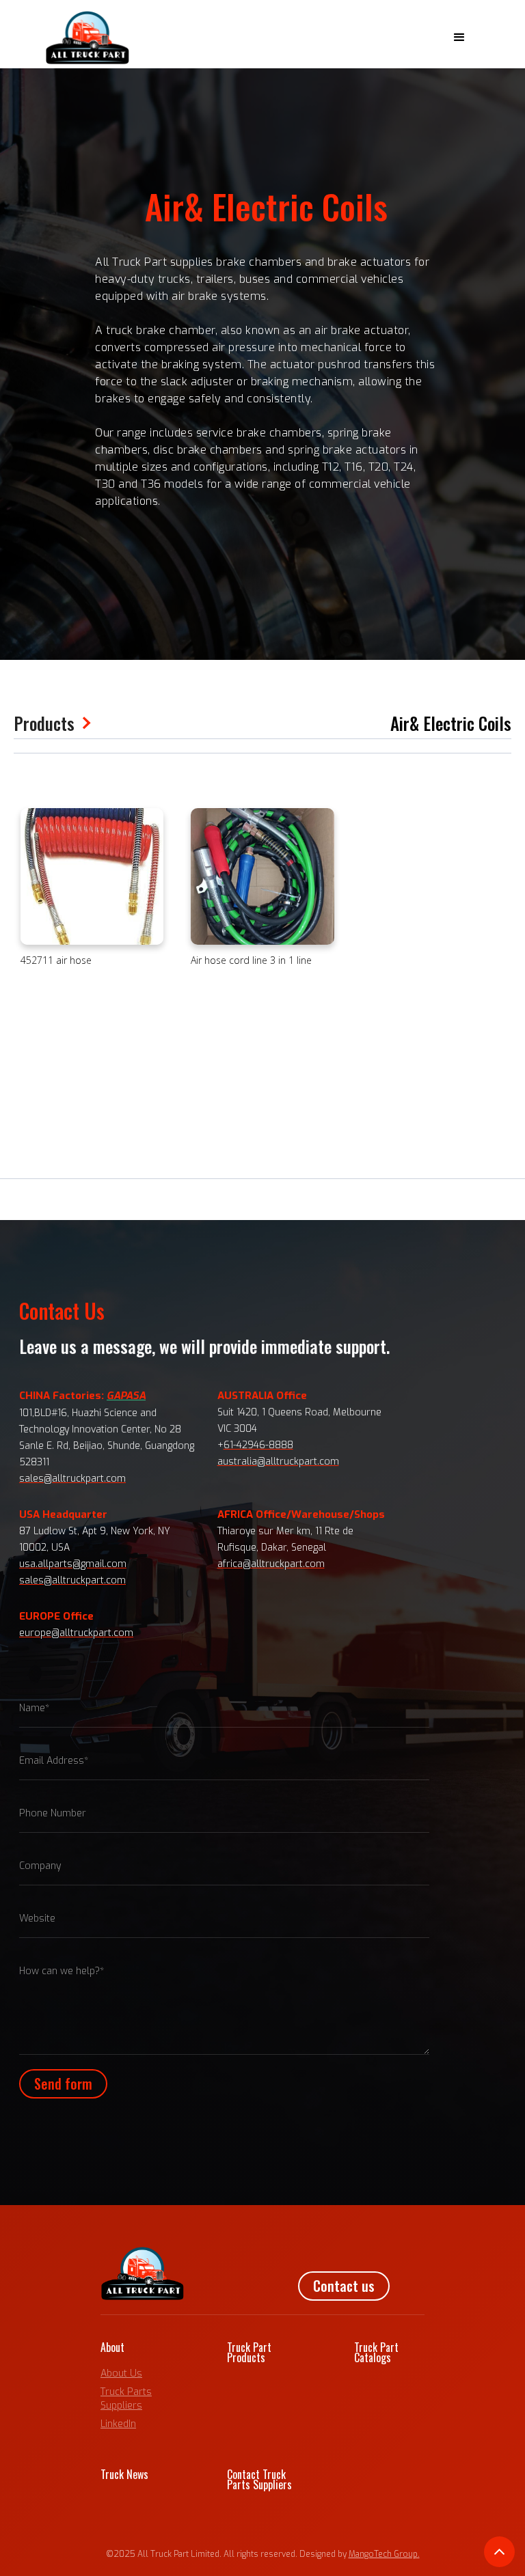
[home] (87, 38)
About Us (121, 2373)
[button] (459, 38)
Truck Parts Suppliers (126, 2399)
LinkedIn (118, 2424)
